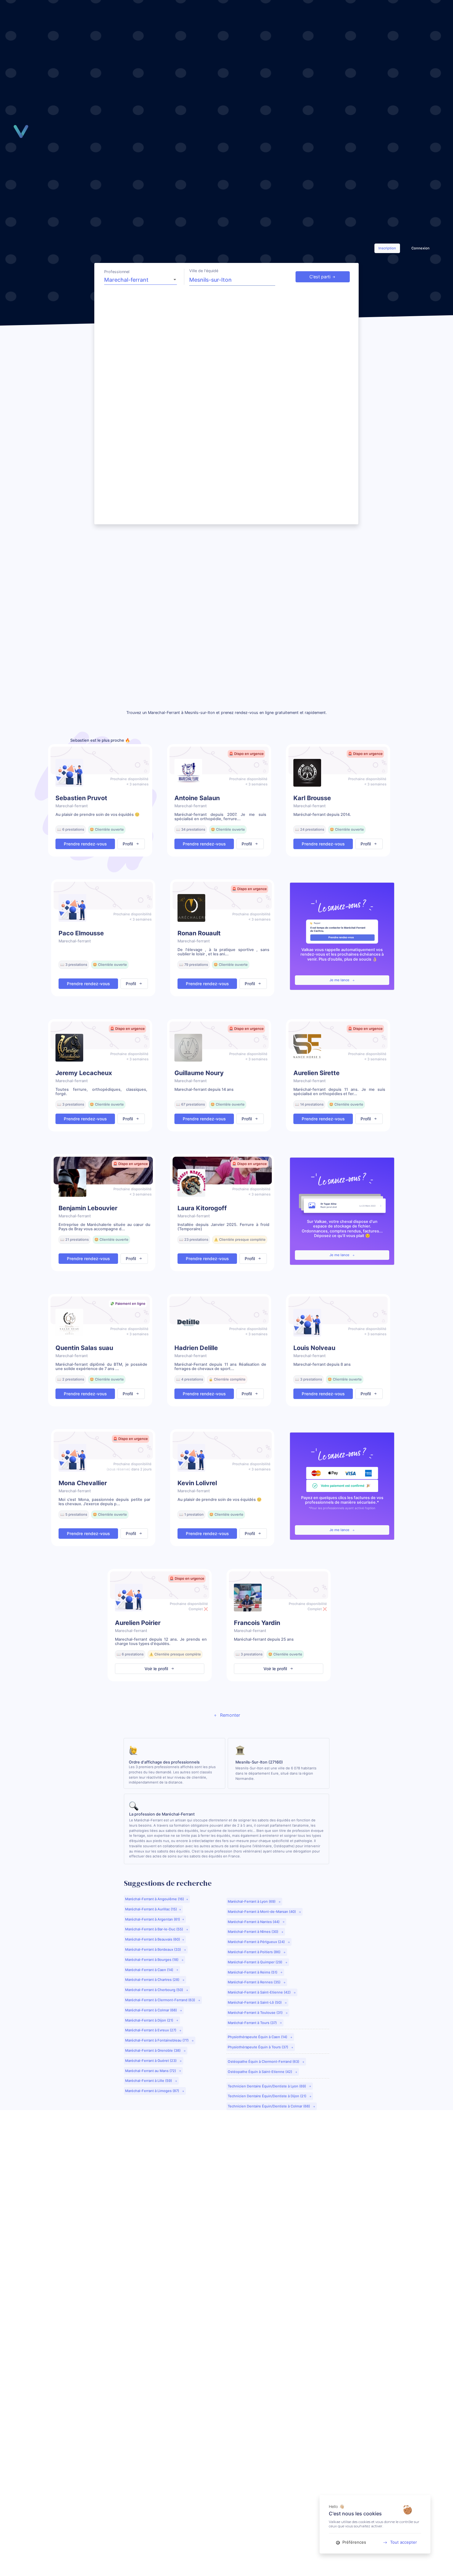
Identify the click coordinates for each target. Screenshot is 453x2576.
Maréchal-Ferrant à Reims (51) (253, 1972)
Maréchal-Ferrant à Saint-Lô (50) (255, 2002)
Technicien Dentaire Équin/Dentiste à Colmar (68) (269, 2106)
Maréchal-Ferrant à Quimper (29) (255, 1962)
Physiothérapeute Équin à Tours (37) (258, 2047)
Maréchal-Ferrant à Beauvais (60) (153, 1939)
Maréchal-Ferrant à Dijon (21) (150, 2020)
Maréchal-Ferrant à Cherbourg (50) (155, 1990)
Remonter (229, 1715)
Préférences (354, 2542)
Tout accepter (404, 2542)
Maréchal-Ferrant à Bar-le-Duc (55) (155, 1929)
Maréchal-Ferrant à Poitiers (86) (255, 1952)
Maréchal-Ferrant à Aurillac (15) (151, 1909)
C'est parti (320, 277)
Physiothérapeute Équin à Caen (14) (258, 2037)
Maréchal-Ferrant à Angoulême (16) (155, 1899)
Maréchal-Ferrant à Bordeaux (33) (153, 1949)
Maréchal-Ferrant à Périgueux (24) (257, 1942)
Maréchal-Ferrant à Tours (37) (253, 2023)
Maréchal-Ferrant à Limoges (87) (153, 2091)
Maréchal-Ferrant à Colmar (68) (151, 2010)
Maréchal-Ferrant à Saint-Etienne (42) (260, 1992)
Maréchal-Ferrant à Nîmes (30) (253, 1932)
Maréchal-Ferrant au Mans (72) (151, 2071)
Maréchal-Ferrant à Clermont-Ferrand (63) (161, 2000)
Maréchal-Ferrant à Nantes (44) (254, 1922)
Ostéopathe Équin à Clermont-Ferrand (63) (264, 2062)
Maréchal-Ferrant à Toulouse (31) (256, 2013)
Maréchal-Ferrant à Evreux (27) (151, 2030)
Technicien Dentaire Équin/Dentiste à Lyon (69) (267, 2086)
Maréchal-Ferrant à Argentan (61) (153, 1919)
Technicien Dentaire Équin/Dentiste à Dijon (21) (267, 2096)
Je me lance (340, 980)
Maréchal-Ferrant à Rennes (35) (255, 1982)
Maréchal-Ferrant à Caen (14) (150, 1970)
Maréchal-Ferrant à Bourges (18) (152, 1960)
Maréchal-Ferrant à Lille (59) (149, 2081)
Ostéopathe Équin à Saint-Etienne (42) (260, 2072)
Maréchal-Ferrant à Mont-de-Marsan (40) (262, 1912)
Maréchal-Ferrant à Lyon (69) (252, 1901)
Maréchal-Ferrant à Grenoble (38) (153, 2050)
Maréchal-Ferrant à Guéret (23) (151, 2061)
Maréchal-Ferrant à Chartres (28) (153, 1980)
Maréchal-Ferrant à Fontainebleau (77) (157, 2040)
